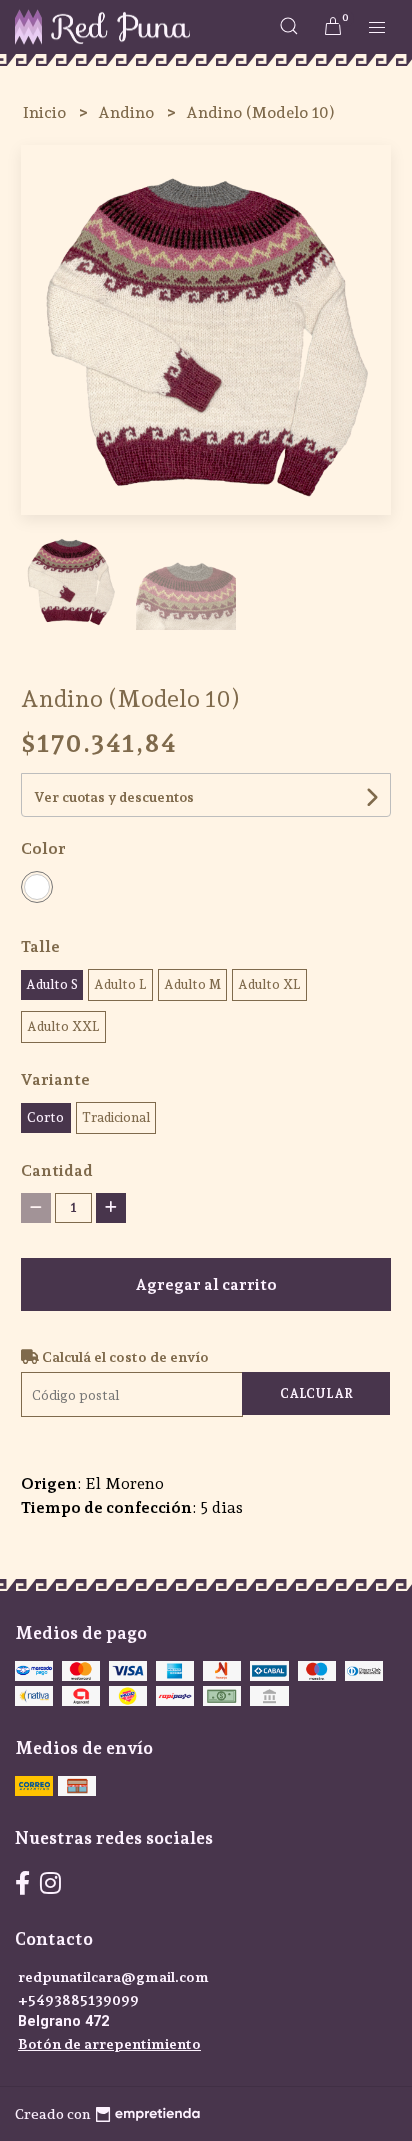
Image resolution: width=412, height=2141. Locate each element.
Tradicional (116, 1117)
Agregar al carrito (206, 1284)
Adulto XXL (63, 1026)
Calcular (316, 1393)
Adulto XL (269, 984)
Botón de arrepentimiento (109, 2043)
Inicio (46, 112)
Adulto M (192, 984)
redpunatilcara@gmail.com (113, 1976)
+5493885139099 (78, 1999)
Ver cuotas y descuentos (114, 797)
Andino (127, 112)
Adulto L (120, 984)
